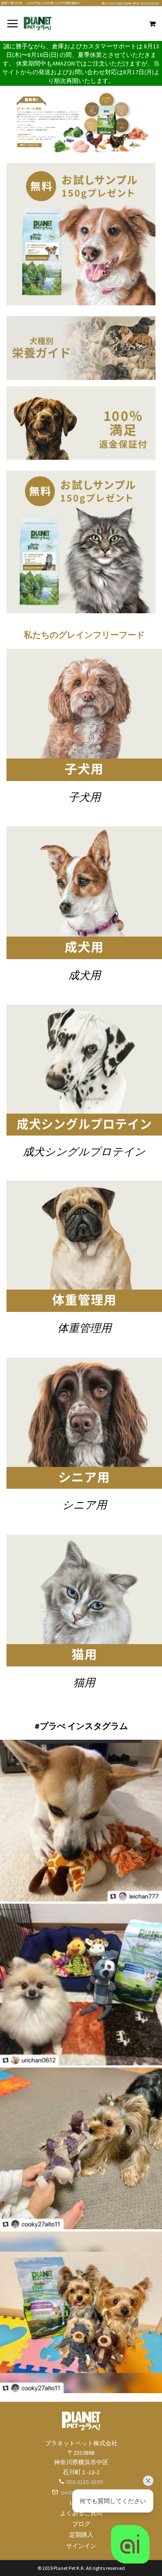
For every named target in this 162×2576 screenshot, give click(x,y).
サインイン (81, 2546)
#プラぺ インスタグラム (81, 1726)
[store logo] (38, 24)
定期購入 (81, 2535)
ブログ (81, 2524)
